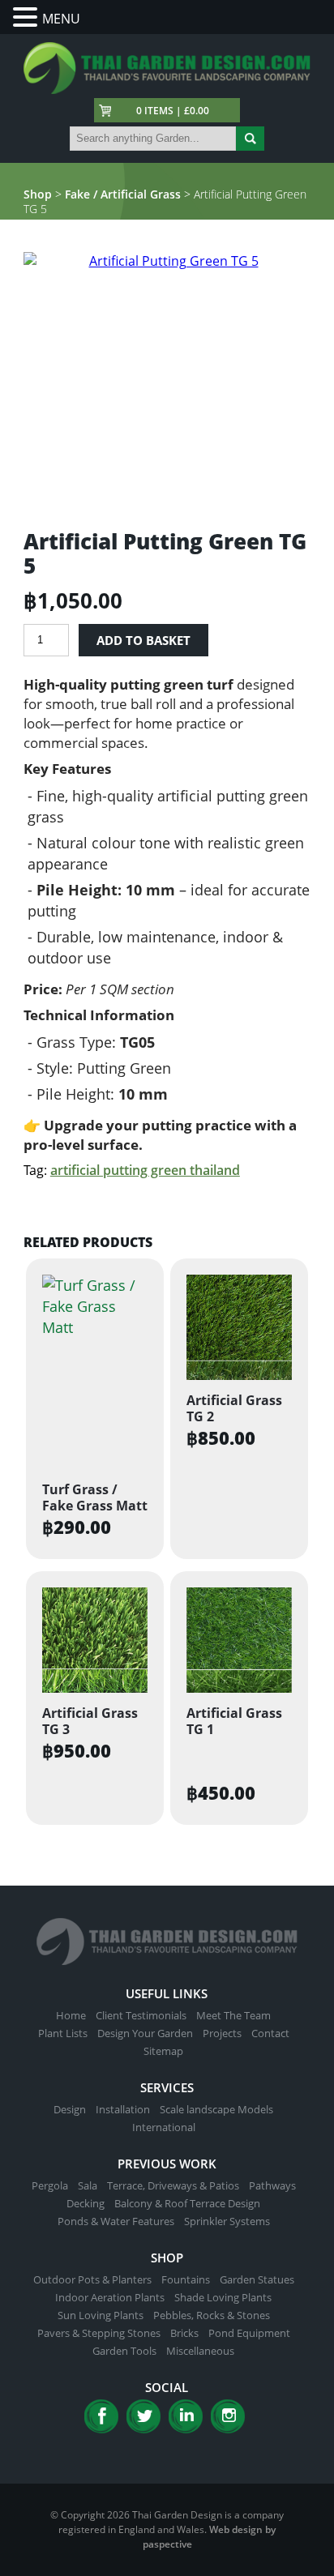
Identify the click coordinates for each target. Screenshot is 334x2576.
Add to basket (143, 640)
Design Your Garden (145, 2033)
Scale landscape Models (216, 2109)
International (164, 2127)
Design (70, 2109)
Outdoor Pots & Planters (92, 2279)
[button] (28, 17)
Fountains (186, 2279)
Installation (123, 2109)
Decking (86, 2203)
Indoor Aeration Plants (110, 2297)
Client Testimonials (141, 2015)
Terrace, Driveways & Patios (173, 2185)
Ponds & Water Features (116, 2221)
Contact (270, 2033)
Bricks (184, 2333)
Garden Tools (124, 2351)
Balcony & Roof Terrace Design (187, 2203)
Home (71, 2015)
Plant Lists (63, 2033)
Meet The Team (233, 2015)
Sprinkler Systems (227, 2221)
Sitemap (163, 2051)
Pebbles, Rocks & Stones (212, 2315)
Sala (88, 2185)
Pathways (272, 2185)
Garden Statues (257, 2279)
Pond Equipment (249, 2333)
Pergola (50, 2185)
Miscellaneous (200, 2351)
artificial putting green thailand (145, 1170)
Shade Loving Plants (223, 2297)
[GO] (250, 139)
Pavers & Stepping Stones (99, 2333)
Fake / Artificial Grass (123, 194)
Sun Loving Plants (101, 2315)
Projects (222, 2033)
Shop (38, 194)
